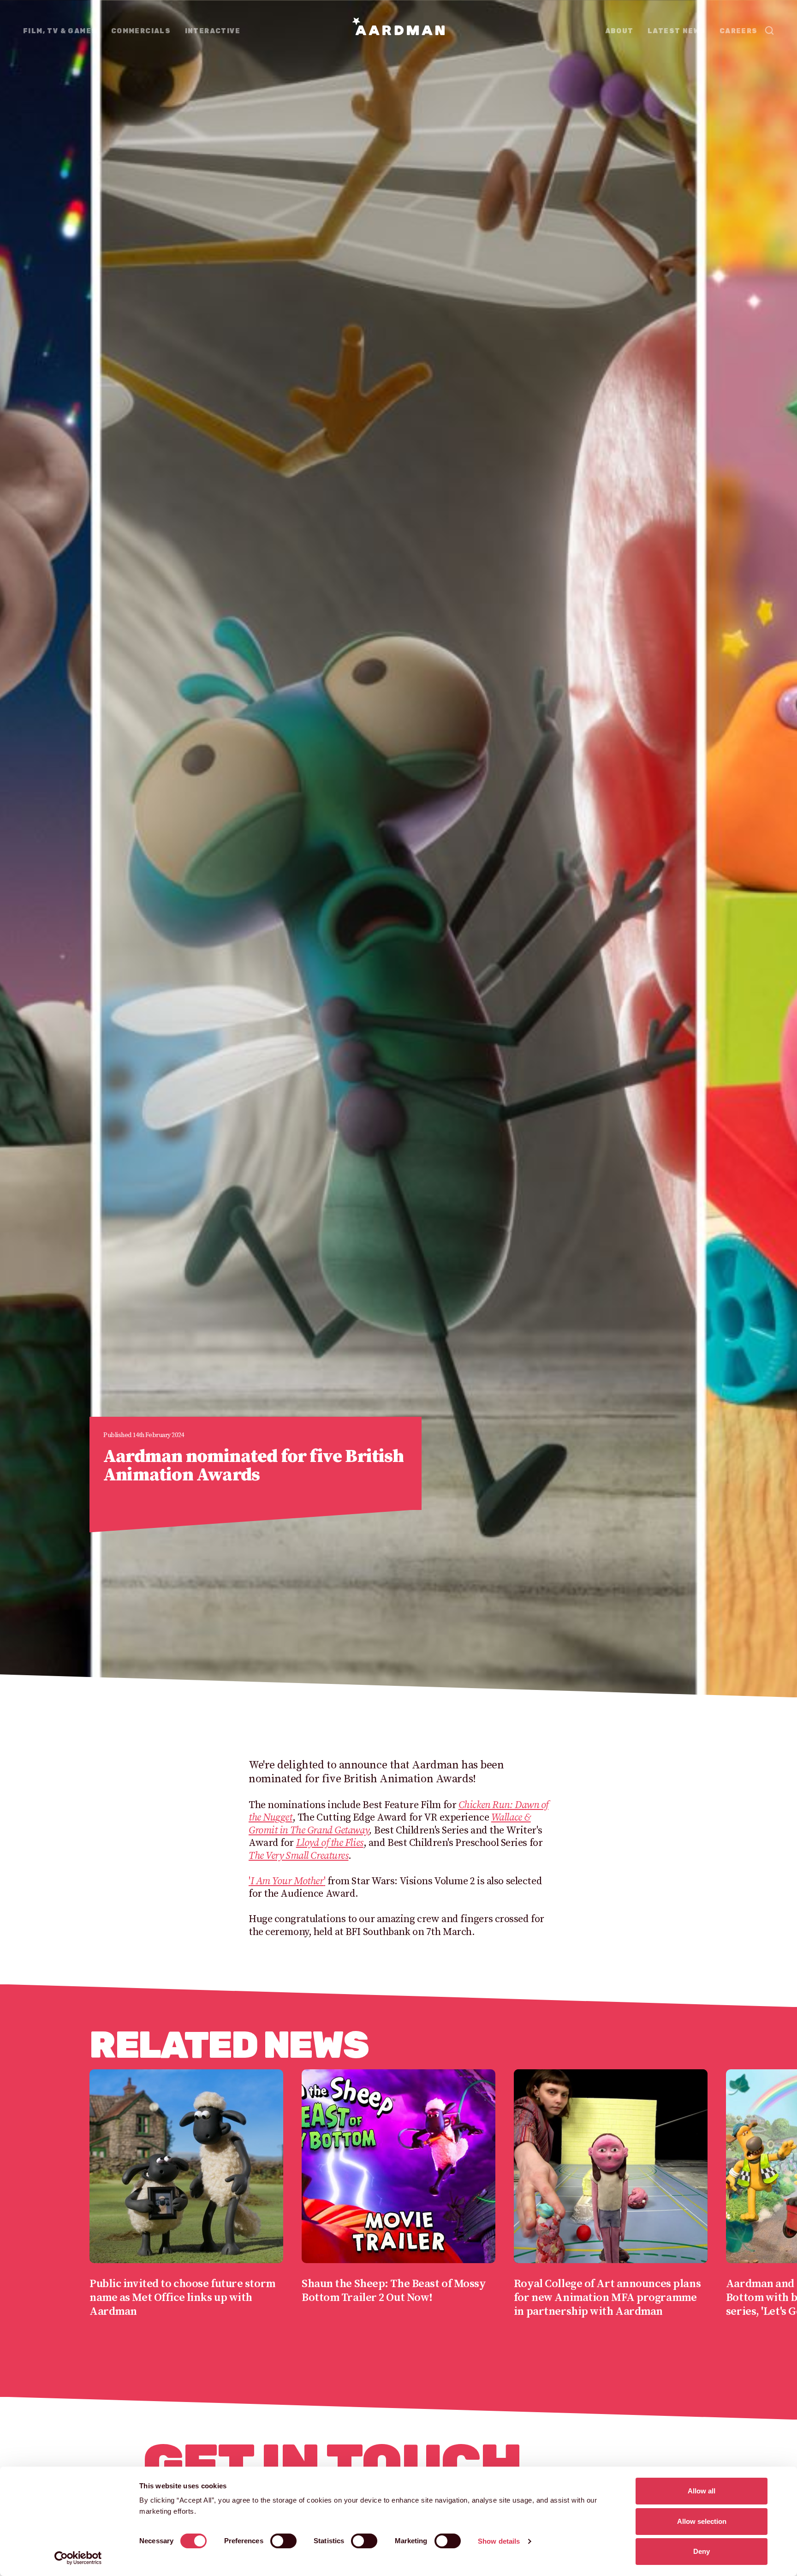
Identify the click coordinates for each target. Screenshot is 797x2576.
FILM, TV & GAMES (60, 31)
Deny (702, 2551)
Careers (739, 31)
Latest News (676, 31)
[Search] (769, 30)
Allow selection (702, 2521)
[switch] (283, 2541)
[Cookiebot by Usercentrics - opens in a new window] (78, 2558)
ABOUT (619, 31)
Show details (499, 2541)
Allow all (702, 2491)
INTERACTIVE (213, 31)
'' (287, 1881)
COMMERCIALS (141, 31)
